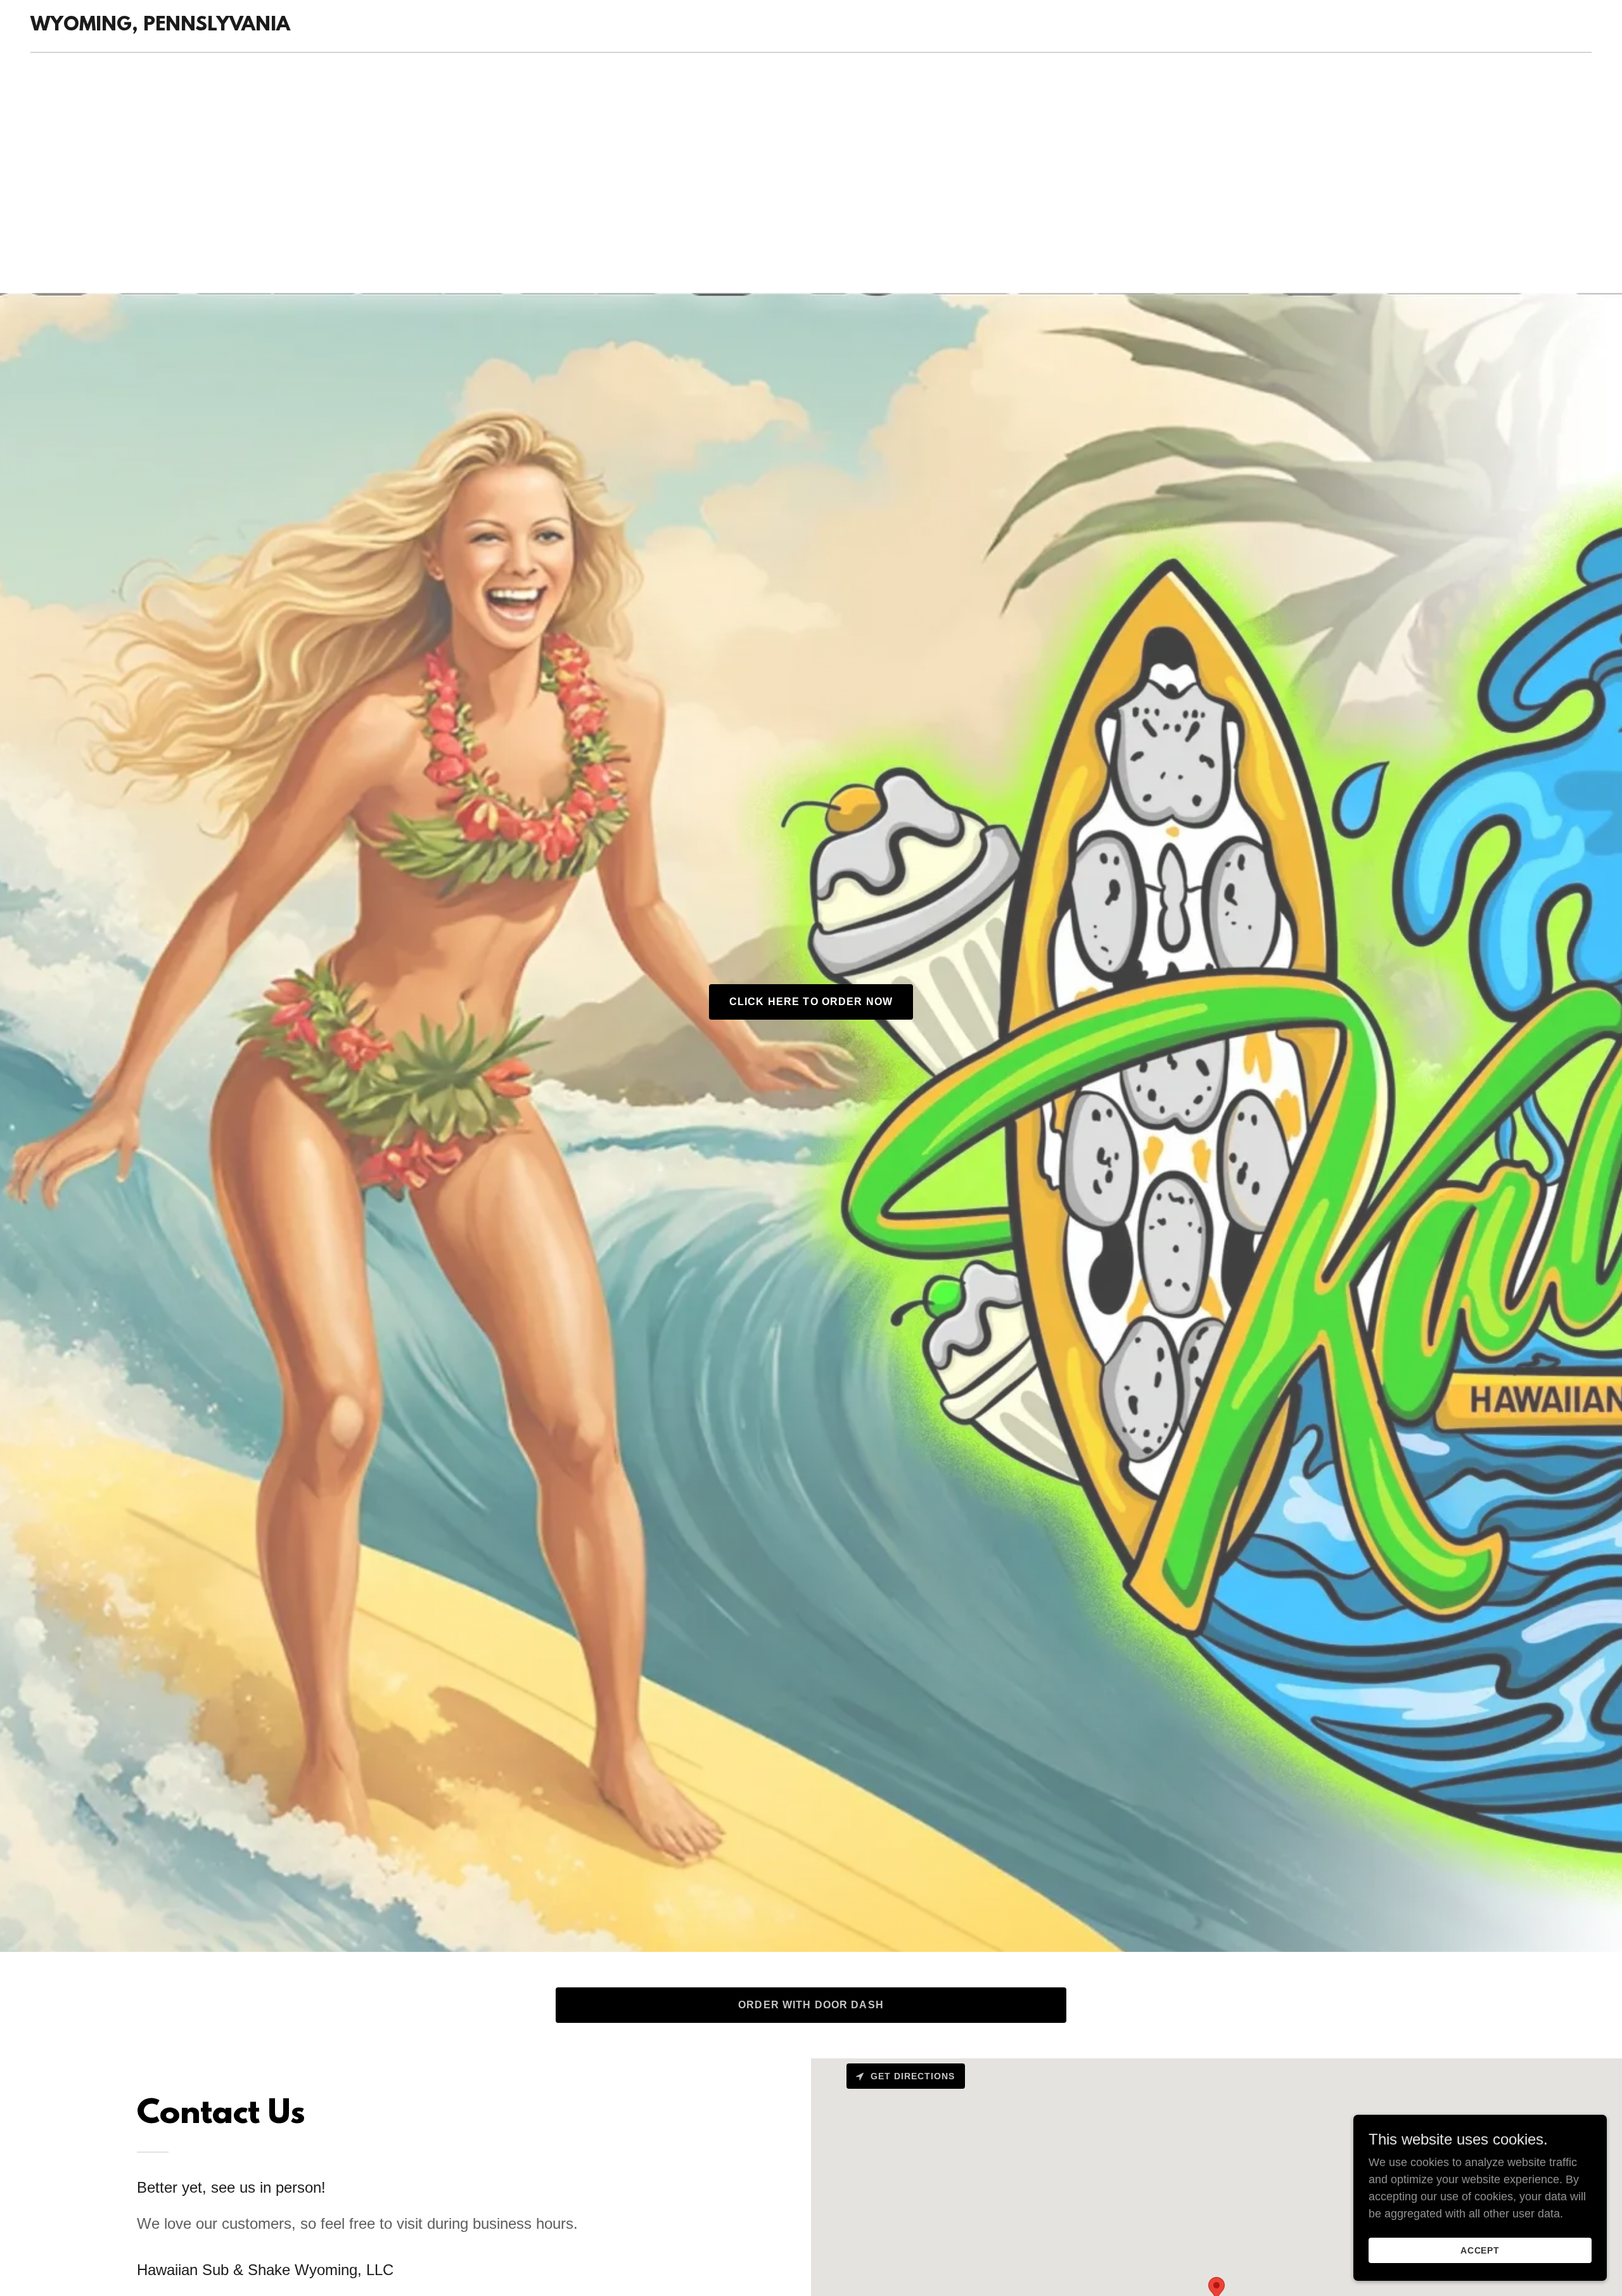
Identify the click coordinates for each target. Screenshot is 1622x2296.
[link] (160, 27)
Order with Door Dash (811, 2005)
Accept (1480, 2250)
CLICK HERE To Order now (811, 1002)
